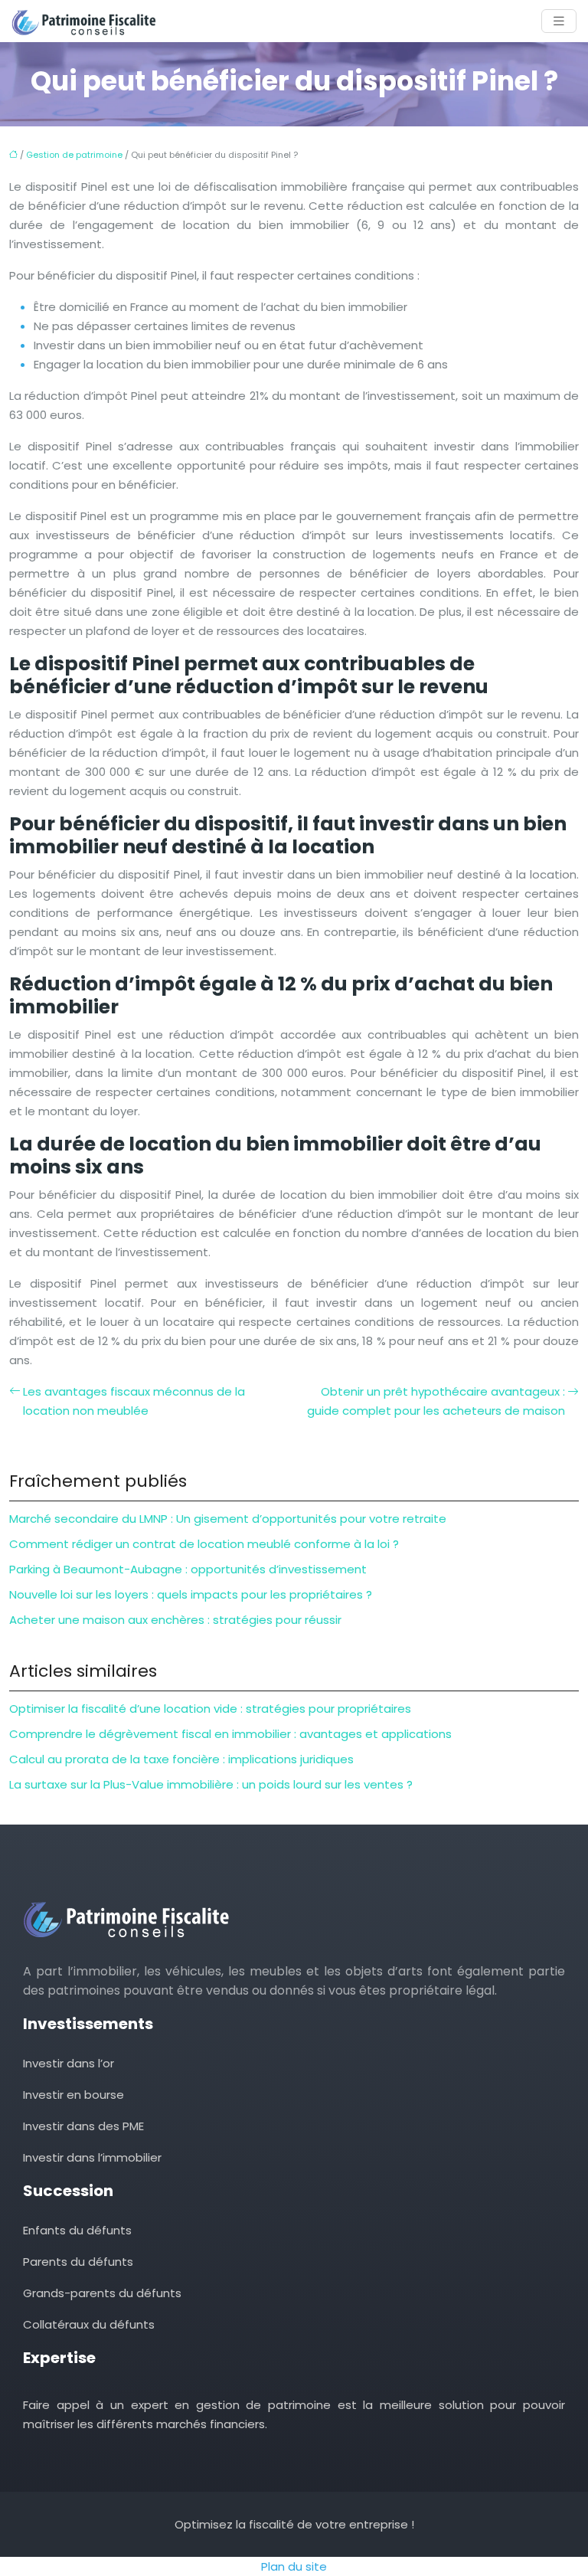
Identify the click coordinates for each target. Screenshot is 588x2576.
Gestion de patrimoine (74, 155)
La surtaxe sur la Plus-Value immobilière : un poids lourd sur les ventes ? (211, 1784)
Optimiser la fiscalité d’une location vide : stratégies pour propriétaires (210, 1709)
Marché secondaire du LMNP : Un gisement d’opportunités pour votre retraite (228, 1519)
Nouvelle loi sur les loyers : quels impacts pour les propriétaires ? (191, 1594)
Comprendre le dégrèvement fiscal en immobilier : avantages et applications (230, 1734)
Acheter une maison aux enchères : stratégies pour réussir (175, 1620)
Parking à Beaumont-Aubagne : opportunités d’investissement (188, 1569)
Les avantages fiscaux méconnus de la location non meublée (134, 1401)
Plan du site (294, 2566)
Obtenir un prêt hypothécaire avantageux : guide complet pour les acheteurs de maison (436, 1401)
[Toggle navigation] (559, 21)
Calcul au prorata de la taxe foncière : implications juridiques (181, 1759)
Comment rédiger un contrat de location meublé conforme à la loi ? (204, 1544)
